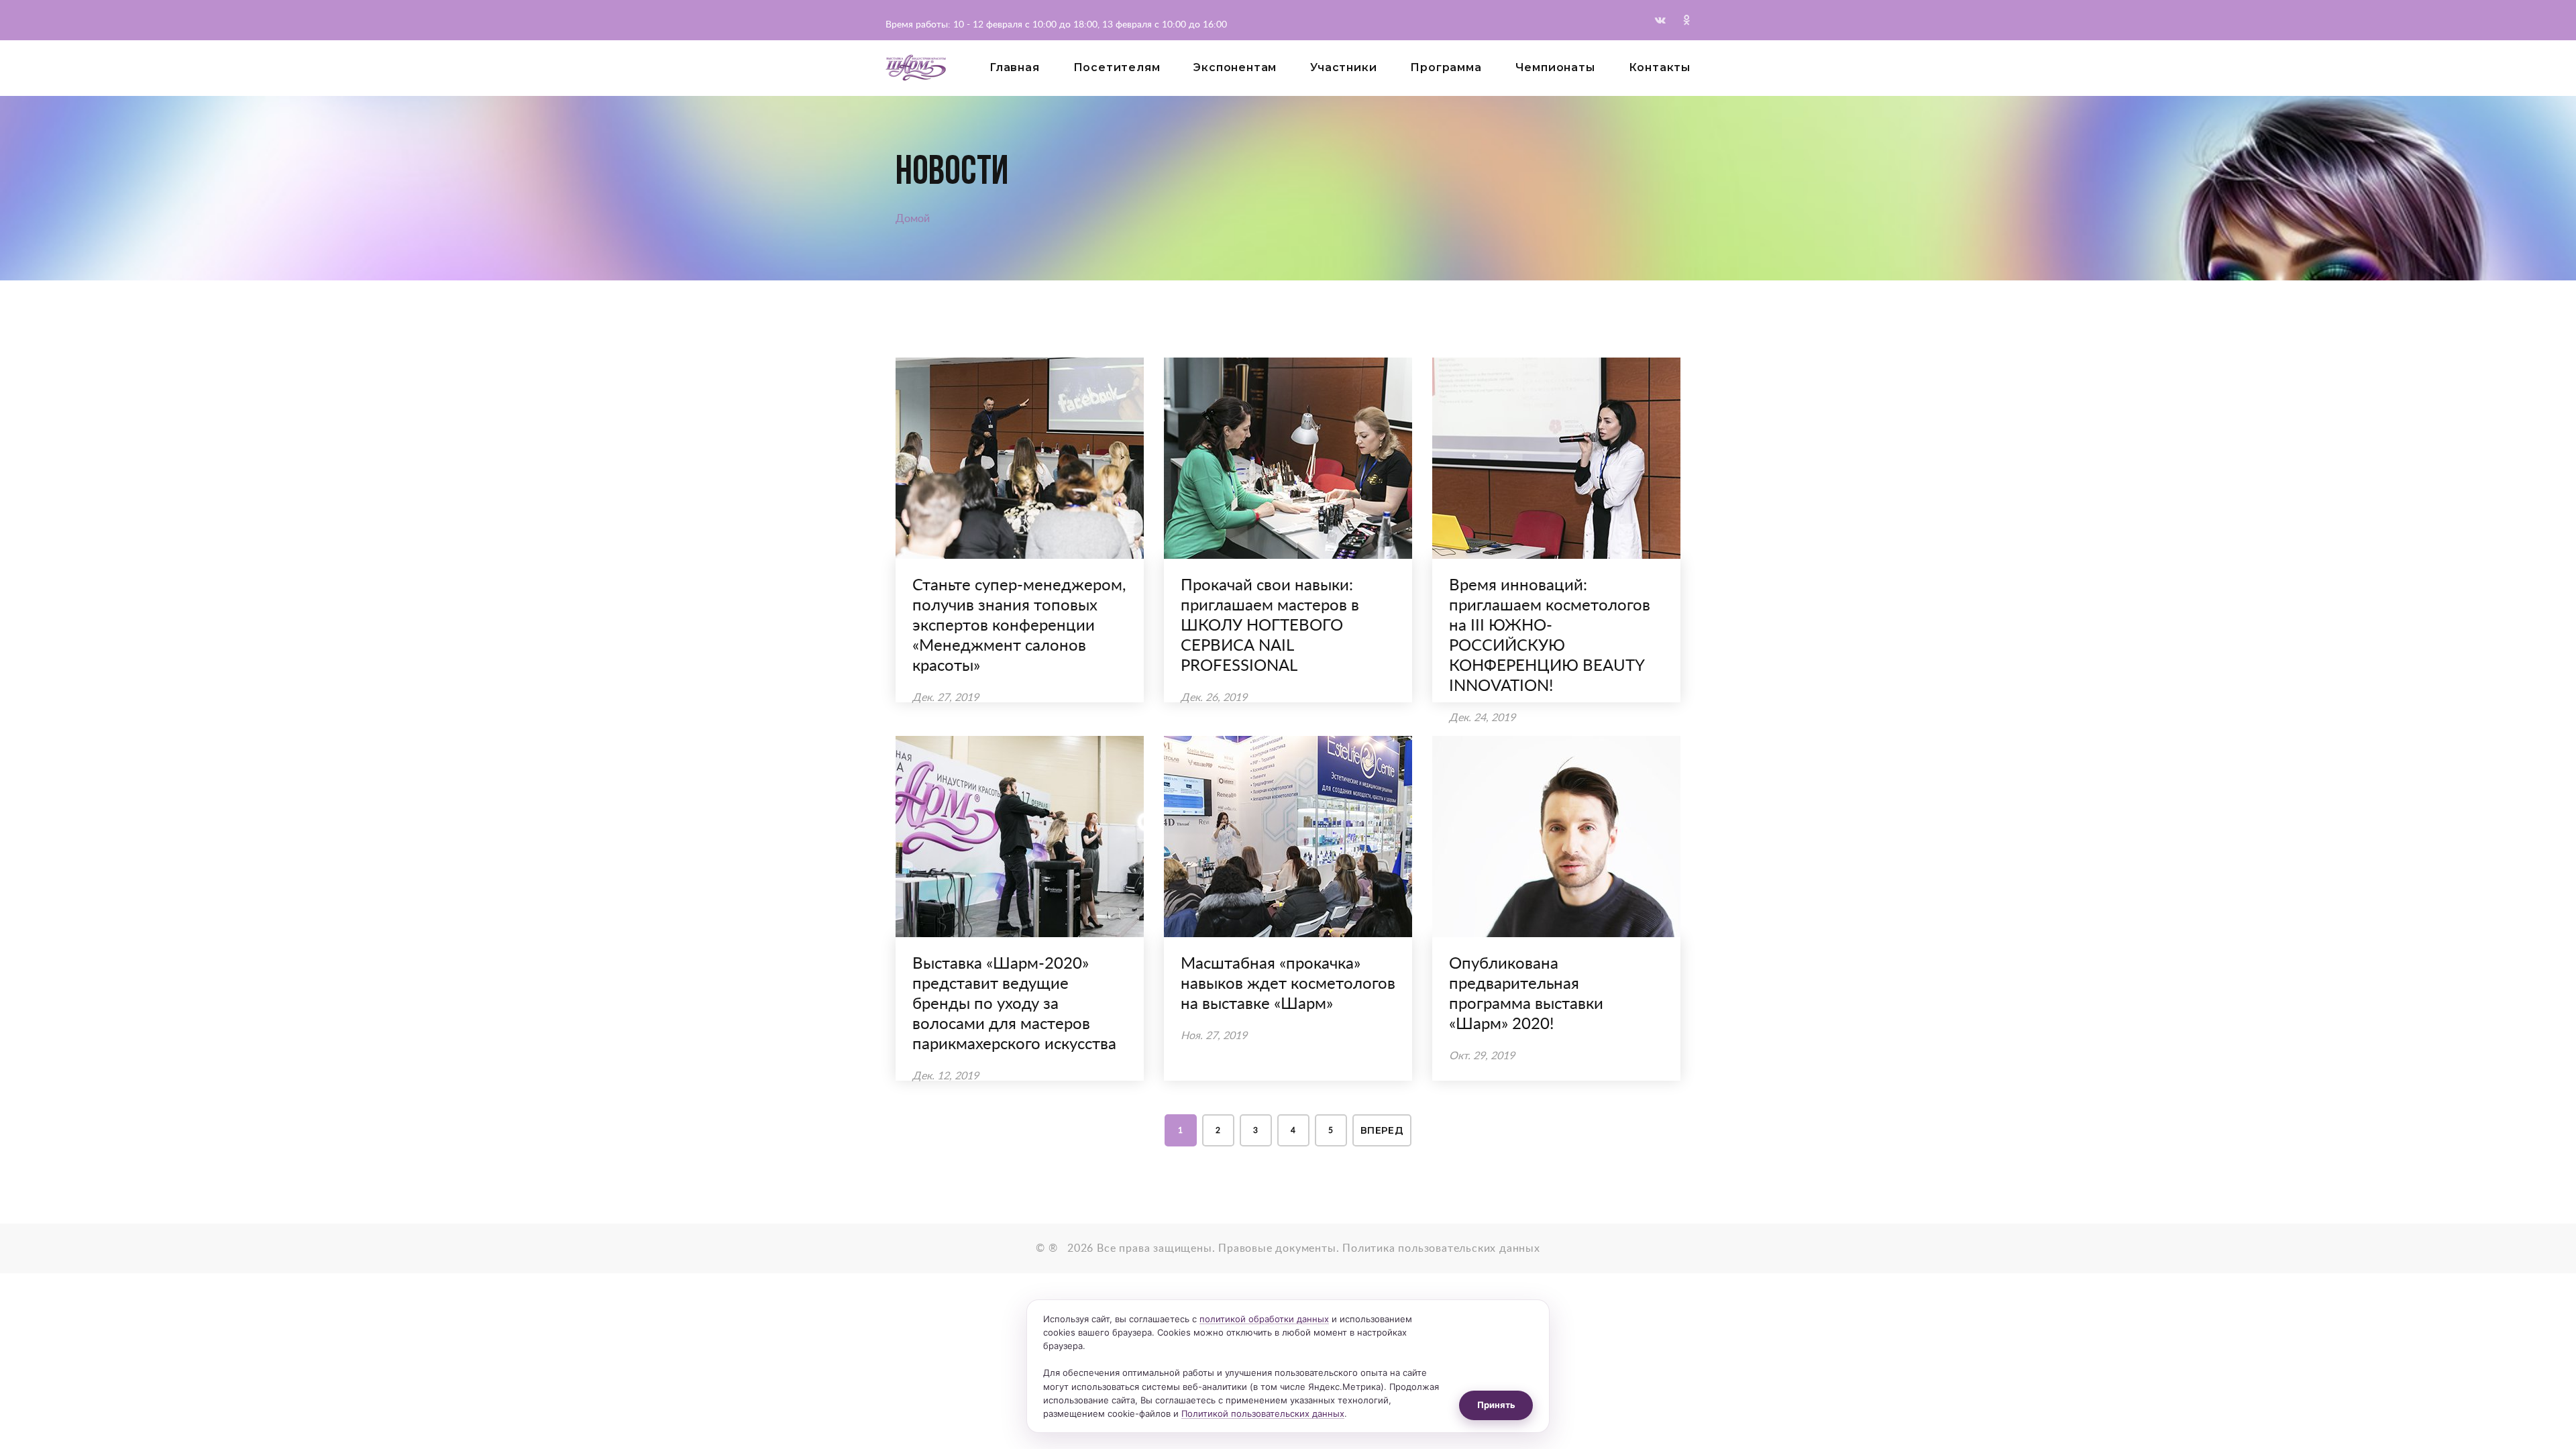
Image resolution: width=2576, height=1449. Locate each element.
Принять (1496, 1405)
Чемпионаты (1555, 67)
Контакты (1660, 67)
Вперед (1382, 1130)
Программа (1446, 67)
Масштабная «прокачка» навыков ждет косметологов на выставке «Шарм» (1288, 984)
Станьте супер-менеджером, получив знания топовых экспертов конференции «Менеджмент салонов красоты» (1019, 626)
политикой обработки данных (1264, 1319)
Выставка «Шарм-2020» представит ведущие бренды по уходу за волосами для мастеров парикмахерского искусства (1014, 1004)
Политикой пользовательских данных (1263, 1413)
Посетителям (1117, 67)
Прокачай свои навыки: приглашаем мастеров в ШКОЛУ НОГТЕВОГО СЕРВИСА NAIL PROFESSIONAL (1270, 626)
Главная (1015, 67)
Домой (913, 219)
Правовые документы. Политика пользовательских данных (1379, 1248)
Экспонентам (1235, 67)
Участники (1343, 67)
